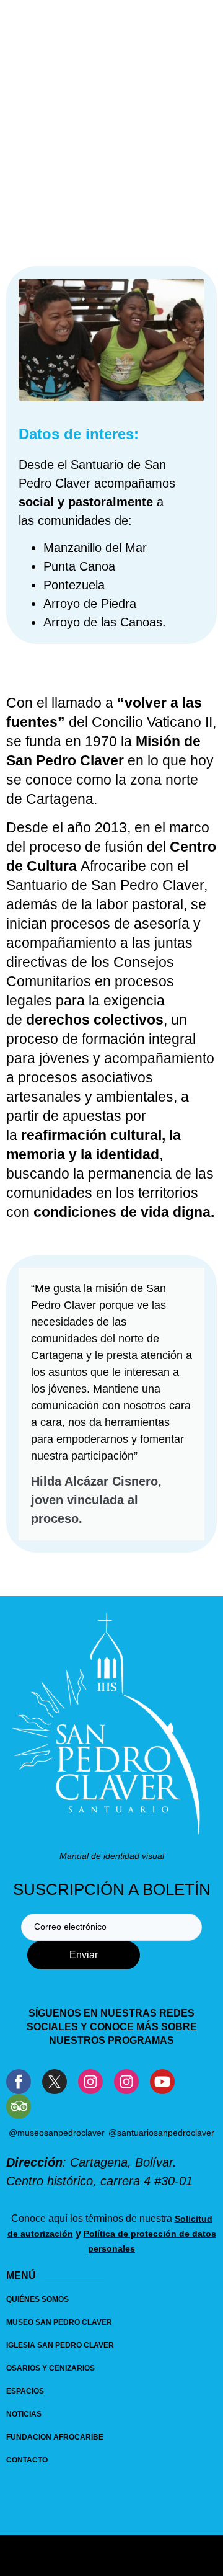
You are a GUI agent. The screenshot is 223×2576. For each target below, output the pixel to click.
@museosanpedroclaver (57, 2133)
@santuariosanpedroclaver (161, 2133)
